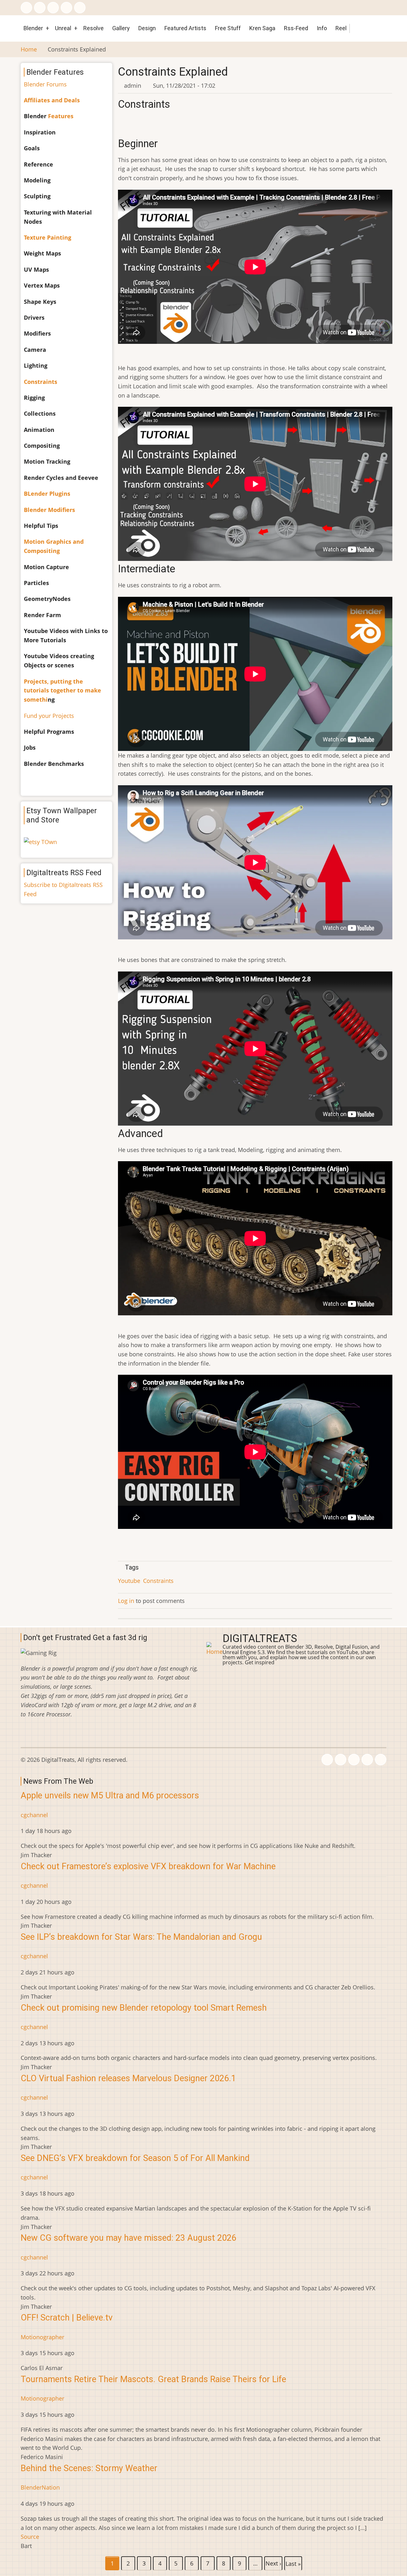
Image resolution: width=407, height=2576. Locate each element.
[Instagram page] (53, 8)
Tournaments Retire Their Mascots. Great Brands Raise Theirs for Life (153, 2379)
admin (133, 85)
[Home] (214, 1648)
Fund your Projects (49, 716)
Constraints (158, 1581)
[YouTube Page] (80, 8)
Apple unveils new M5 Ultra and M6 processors (110, 1796)
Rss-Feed (296, 28)
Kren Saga (262, 28)
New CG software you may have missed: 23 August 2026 (128, 2238)
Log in (126, 1601)
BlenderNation (40, 2487)
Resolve (93, 28)
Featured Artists (185, 28)
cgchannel (34, 1815)
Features (61, 116)
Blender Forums (45, 84)
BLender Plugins (47, 494)
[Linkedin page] (66, 8)
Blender (33, 28)
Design (147, 28)
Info (322, 28)
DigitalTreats (260, 1639)
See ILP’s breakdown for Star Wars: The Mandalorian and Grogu (141, 1937)
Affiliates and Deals (52, 100)
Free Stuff (228, 28)
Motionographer (42, 2337)
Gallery (121, 28)
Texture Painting (48, 237)
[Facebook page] (26, 8)
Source (30, 2537)
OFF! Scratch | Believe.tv (67, 2318)
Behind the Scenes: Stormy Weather (89, 2468)
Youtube (129, 1581)
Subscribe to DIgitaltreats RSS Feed (63, 889)
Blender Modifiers (49, 510)
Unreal (63, 28)
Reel (341, 28)
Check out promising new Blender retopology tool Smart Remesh (144, 2008)
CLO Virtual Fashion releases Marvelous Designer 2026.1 (128, 2078)
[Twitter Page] (40, 8)
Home (29, 49)
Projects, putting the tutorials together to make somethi (62, 691)
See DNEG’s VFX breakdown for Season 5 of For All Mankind (135, 2158)
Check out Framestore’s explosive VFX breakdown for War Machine (148, 1866)
